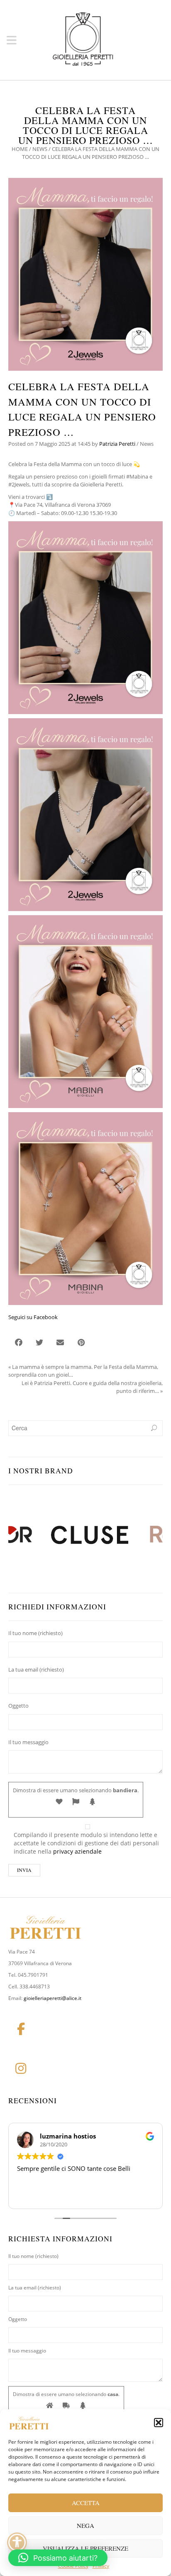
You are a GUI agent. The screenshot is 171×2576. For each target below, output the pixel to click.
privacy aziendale (77, 1851)
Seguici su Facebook (33, 1317)
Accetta (86, 2503)
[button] (159, 2423)
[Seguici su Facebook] (21, 2029)
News (40, 149)
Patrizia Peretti (117, 444)
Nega (85, 2525)
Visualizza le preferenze (85, 2548)
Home (20, 149)
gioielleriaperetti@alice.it (53, 1998)
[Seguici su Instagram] (21, 2068)
